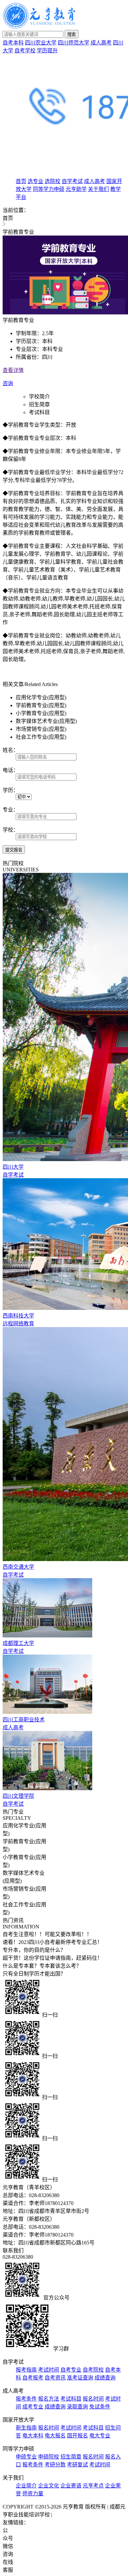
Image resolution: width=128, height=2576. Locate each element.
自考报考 (33, 2378)
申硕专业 (26, 2457)
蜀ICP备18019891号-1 (78, 2515)
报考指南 (26, 2370)
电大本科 (33, 2436)
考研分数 (55, 2465)
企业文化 (49, 2486)
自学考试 (72, 181)
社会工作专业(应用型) (41, 737)
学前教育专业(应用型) (41, 705)
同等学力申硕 (49, 189)
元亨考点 (93, 2486)
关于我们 (98, 189)
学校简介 (39, 397)
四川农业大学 (41, 43)
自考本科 (13, 43)
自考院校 (93, 2370)
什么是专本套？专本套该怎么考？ (42, 1966)
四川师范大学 (74, 43)
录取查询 (77, 2407)
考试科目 (39, 412)
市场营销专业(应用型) (41, 729)
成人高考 (101, 43)
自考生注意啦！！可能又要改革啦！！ (47, 1934)
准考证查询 (80, 2378)
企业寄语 (71, 2486)
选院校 (53, 181)
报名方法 (49, 2399)
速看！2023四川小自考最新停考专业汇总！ (53, 1942)
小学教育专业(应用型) (41, 713)
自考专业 (71, 2370)
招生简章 (39, 404)
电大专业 (100, 2436)
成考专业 (33, 2407)
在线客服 (8, 2566)
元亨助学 (76, 189)
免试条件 (100, 2407)
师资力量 (33, 2494)
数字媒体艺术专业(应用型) (46, 721)
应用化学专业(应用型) (41, 697)
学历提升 (47, 51)
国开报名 (77, 2436)
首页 (21, 181)
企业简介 (26, 2486)
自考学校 (25, 51)
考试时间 (49, 2370)
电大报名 (55, 2436)
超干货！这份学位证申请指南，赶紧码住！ (53, 1958)
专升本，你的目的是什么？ (34, 1950)
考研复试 (77, 2465)
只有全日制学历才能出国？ (34, 1974)
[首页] (39, 27)
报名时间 (93, 2399)
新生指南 (26, 2428)
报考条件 (26, 2399)
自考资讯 (55, 2378)
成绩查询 (105, 2378)
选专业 (35, 181)
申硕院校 (49, 2457)
